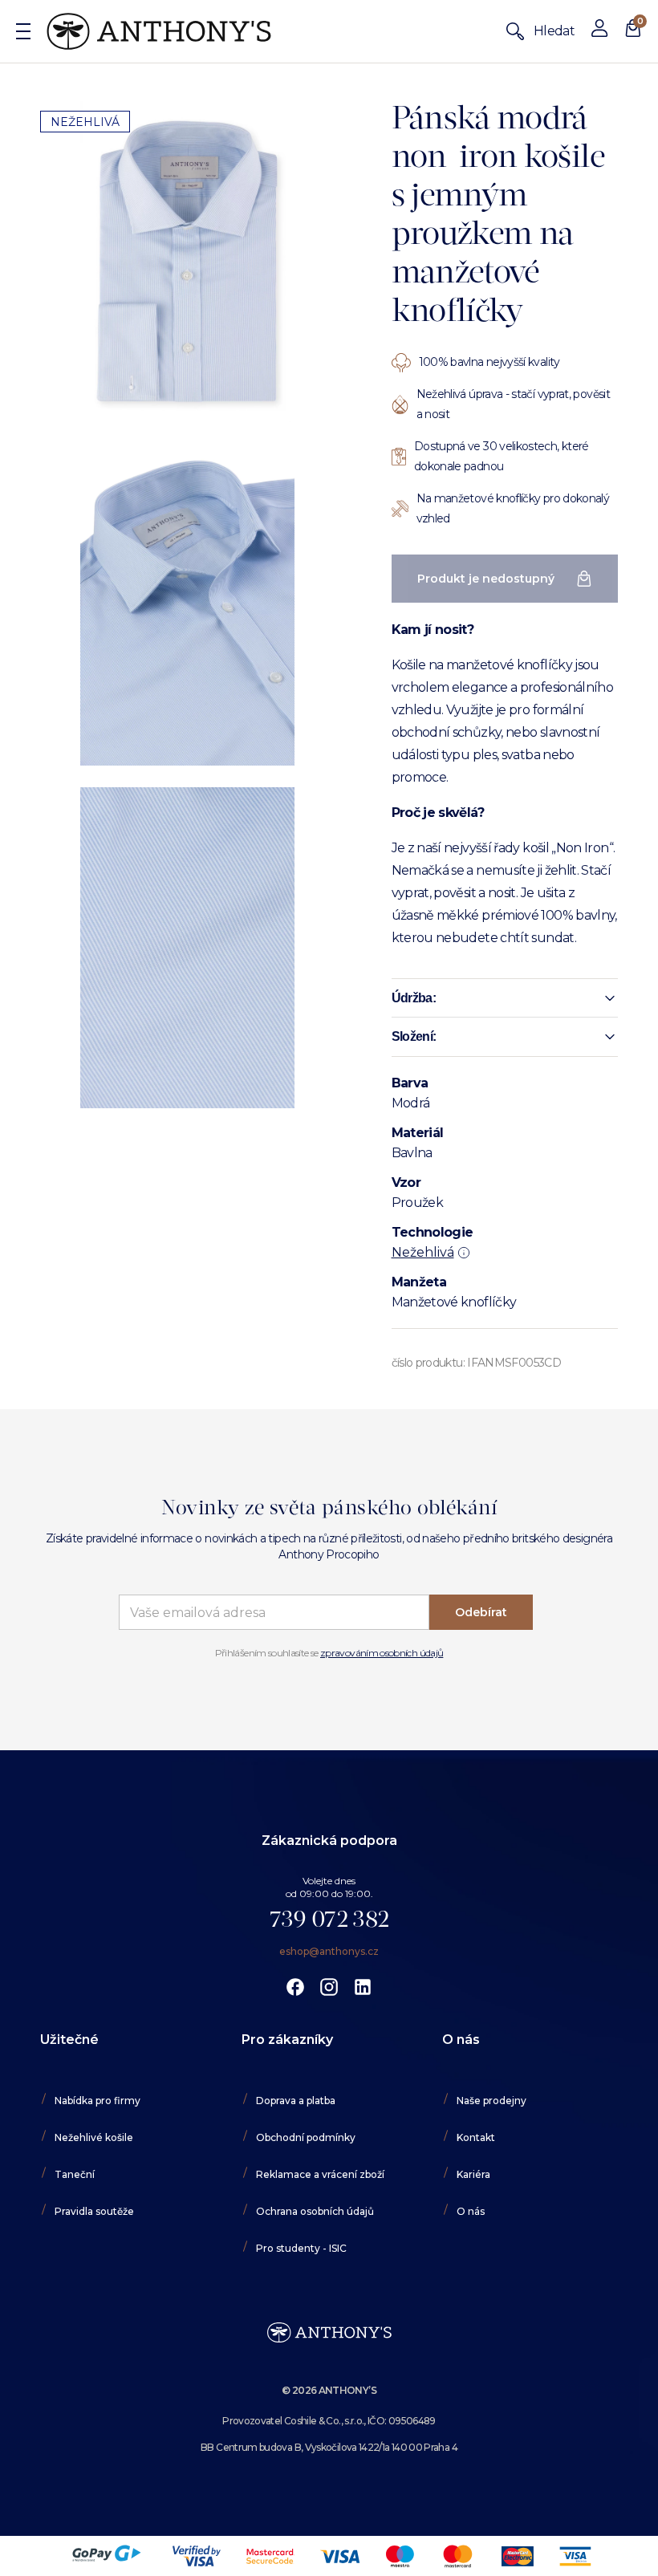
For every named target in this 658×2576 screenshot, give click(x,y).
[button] (505, 998)
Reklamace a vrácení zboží (320, 2174)
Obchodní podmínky (306, 2137)
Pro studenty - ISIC (301, 2248)
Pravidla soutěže (94, 2211)
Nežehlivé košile (94, 2137)
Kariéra (473, 2174)
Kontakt (476, 2137)
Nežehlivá (423, 1252)
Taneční (75, 2174)
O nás (471, 2211)
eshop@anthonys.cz (329, 1951)
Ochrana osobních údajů (315, 2211)
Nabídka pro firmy (97, 2101)
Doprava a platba (296, 2101)
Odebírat (481, 1612)
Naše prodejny (491, 2101)
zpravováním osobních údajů (382, 1653)
